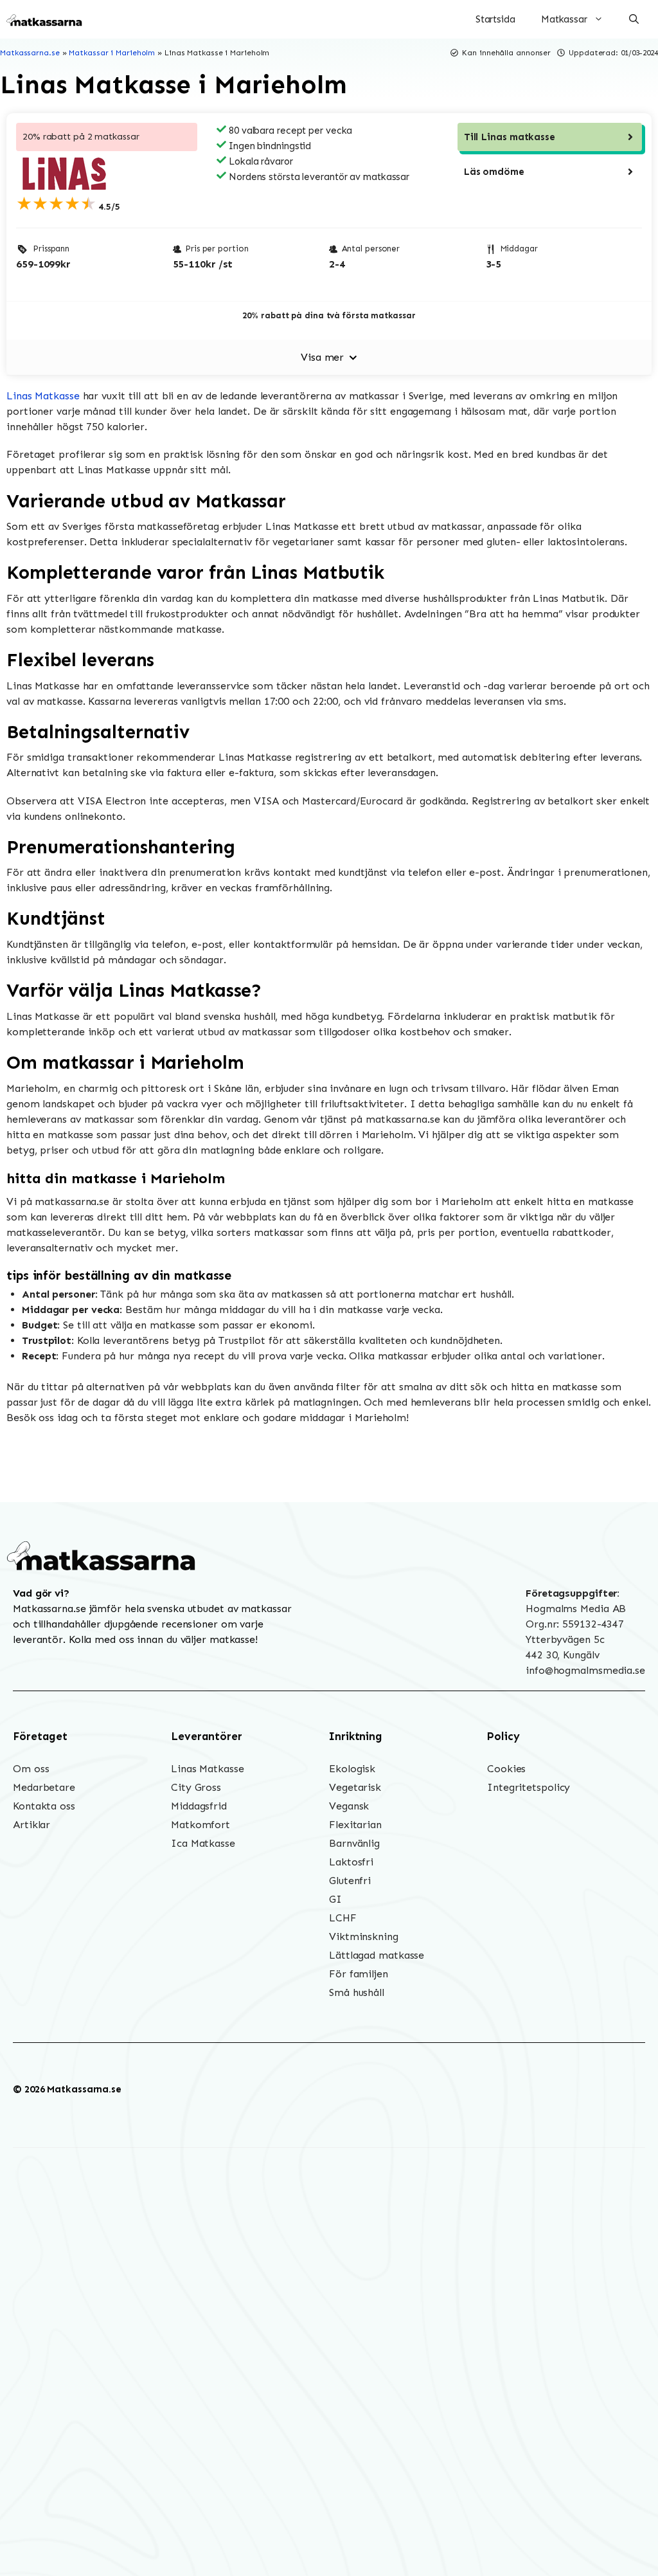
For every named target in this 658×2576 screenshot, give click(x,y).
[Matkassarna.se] (45, 19)
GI (335, 1899)
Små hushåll (357, 1992)
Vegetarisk (355, 1787)
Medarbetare (44, 1787)
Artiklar (31, 1825)
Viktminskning (364, 1937)
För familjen (359, 1974)
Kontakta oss (44, 1806)
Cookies (506, 1769)
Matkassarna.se (30, 53)
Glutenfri (350, 1881)
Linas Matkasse (43, 396)
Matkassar (564, 19)
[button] (634, 19)
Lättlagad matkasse (377, 1955)
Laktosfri (351, 1862)
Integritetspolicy (529, 1787)
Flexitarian (355, 1825)
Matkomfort (200, 1825)
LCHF (343, 1918)
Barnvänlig (354, 1843)
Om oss (31, 1769)
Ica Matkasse (203, 1843)
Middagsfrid (199, 1806)
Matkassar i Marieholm (112, 53)
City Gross (196, 1787)
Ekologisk (352, 1769)
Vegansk (349, 1806)
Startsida (495, 19)
